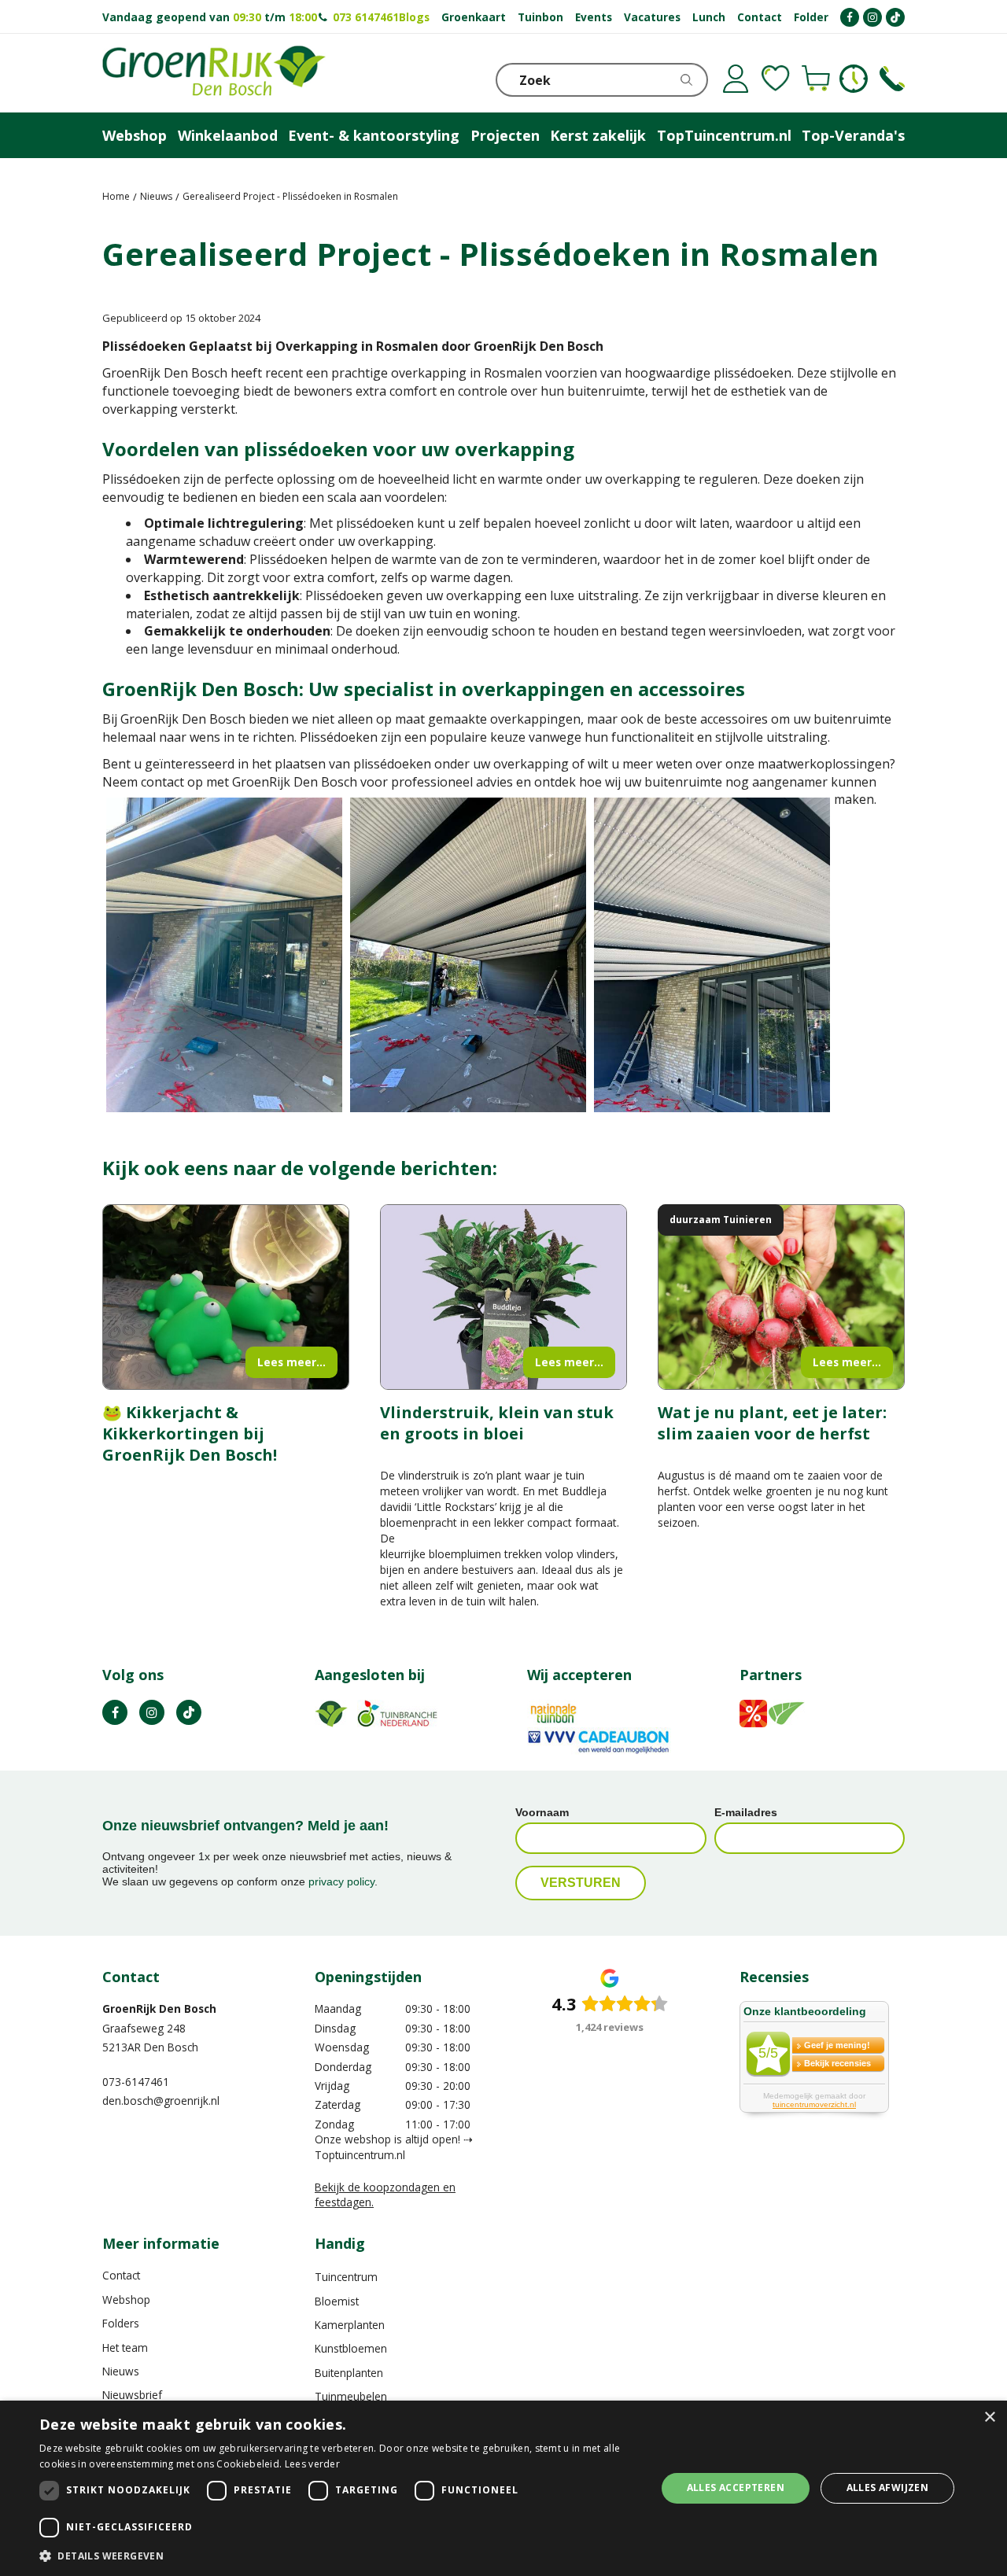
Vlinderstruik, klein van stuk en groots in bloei (497, 1423)
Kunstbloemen (351, 2348)
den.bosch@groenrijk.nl (161, 2101)
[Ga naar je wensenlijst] (776, 79)
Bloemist (337, 2301)
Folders (121, 2323)
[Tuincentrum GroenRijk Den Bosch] (214, 73)
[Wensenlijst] (776, 79)
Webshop (126, 2300)
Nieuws (121, 2371)
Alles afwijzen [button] (888, 2488)
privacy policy (341, 1881)
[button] (339, 2555)
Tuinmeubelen (351, 2396)
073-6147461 (136, 2082)
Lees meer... (291, 1362)
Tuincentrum (346, 2277)
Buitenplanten (349, 2373)
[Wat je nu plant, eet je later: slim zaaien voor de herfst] (781, 1297)
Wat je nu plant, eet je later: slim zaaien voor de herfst (772, 1423)
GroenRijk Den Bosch (159, 2008)
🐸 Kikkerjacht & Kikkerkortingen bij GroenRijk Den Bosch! (190, 1434)
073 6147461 (366, 17)
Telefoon (892, 79)
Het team (125, 2348)
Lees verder (312, 2464)
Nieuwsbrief (132, 2395)
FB (115, 1712)
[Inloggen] (736, 79)
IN (152, 1712)
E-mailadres (746, 1812)
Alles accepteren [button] (736, 2488)
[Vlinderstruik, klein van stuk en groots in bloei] (503, 1297)
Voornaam (542, 1812)
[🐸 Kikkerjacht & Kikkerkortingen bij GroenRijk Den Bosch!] (226, 1297)
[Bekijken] (816, 79)
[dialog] (503, 2488)
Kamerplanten (350, 2325)
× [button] (989, 2418)
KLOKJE (854, 79)
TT (189, 1712)
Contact (121, 2275)
